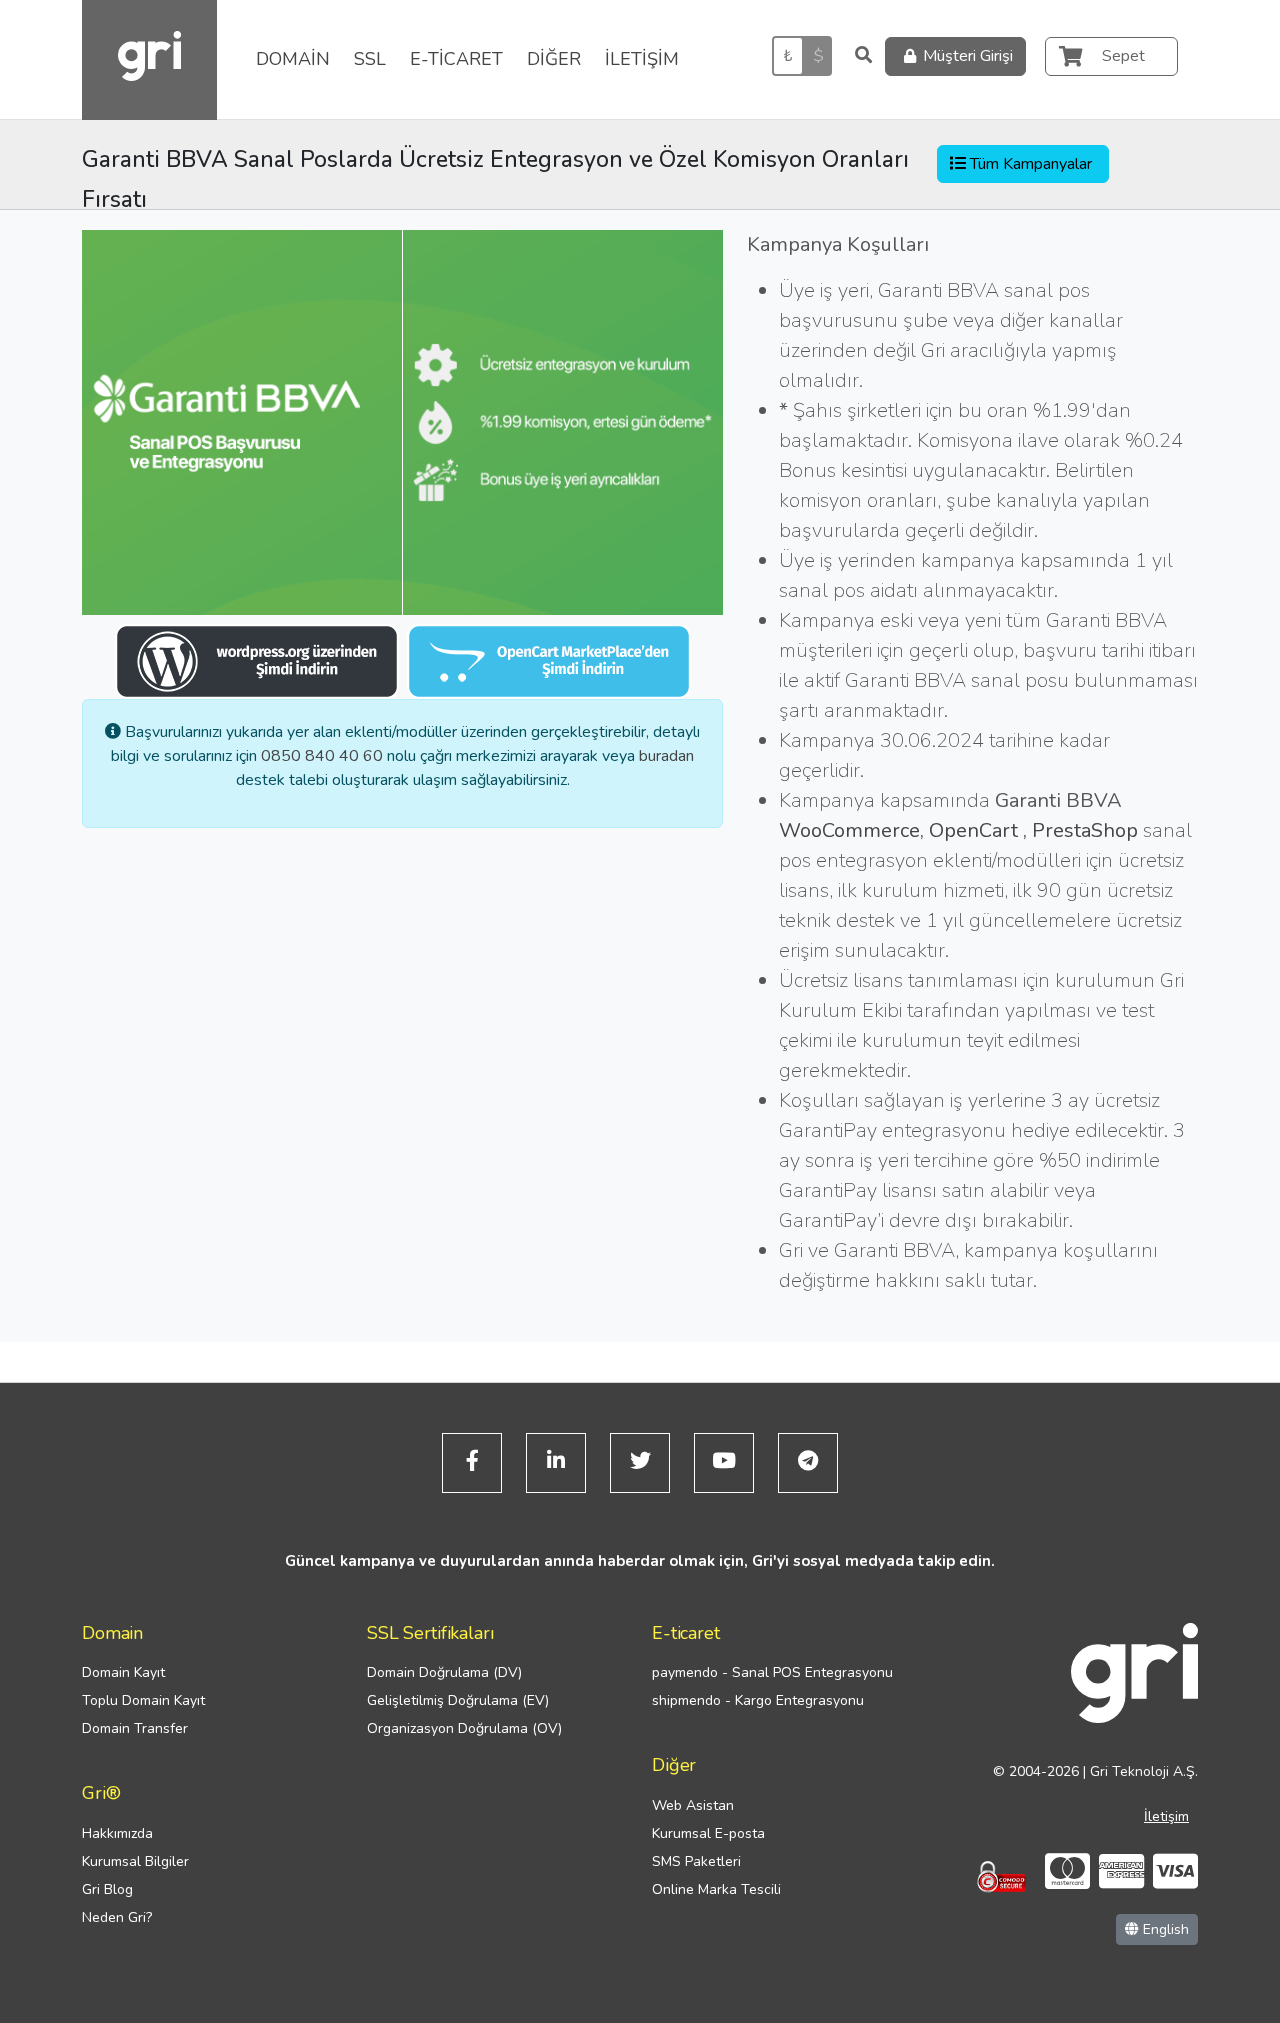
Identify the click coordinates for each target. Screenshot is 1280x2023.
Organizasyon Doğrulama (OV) (464, 1728)
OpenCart (976, 830)
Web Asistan (693, 1805)
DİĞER (554, 59)
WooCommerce (849, 830)
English (1164, 1929)
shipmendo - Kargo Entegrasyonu (758, 1700)
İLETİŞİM (642, 59)
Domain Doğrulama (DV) (444, 1672)
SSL (370, 59)
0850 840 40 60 (322, 756)
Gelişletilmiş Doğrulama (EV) (458, 1700)
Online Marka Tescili (716, 1889)
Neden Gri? (117, 1917)
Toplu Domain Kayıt (143, 1700)
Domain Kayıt (123, 1672)
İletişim (1166, 1816)
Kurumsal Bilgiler (135, 1861)
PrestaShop (1085, 830)
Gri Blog (107, 1889)
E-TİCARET (456, 59)
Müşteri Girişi (968, 56)
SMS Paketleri (696, 1861)
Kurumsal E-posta (708, 1833)
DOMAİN (293, 59)
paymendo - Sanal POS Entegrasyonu (772, 1672)
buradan (666, 756)
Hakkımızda (117, 1833)
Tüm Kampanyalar (1031, 164)
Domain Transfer (135, 1728)
